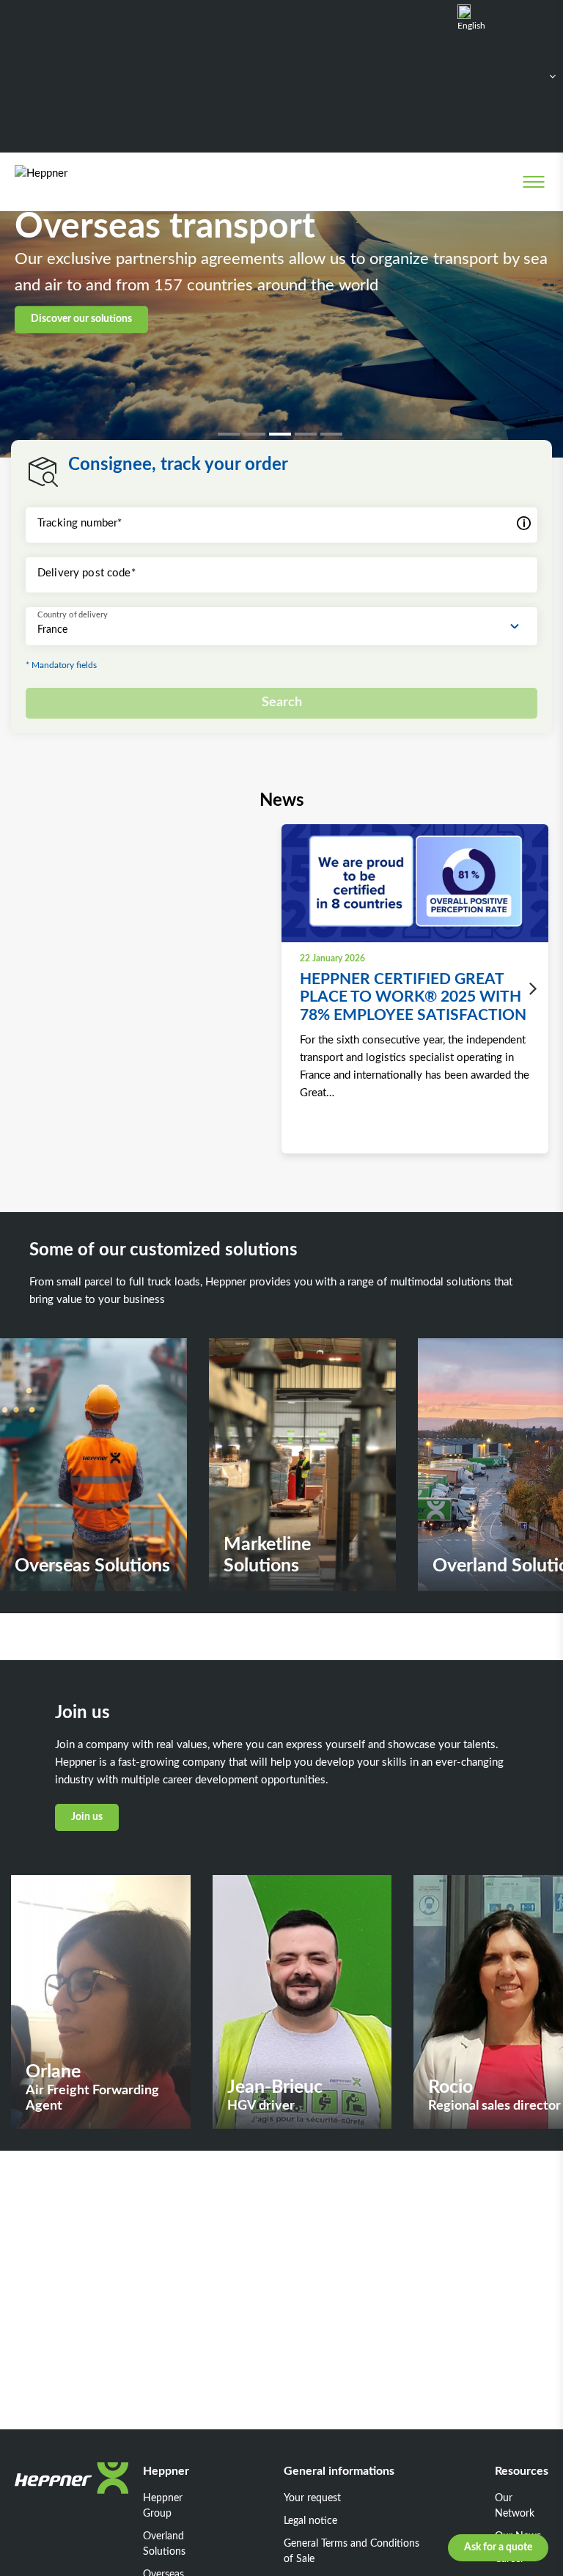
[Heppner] (74, 181)
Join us (87, 1817)
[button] (231, 434)
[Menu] (533, 182)
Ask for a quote (498, 2547)
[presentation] (529, 989)
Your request (312, 2498)
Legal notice (310, 2521)
